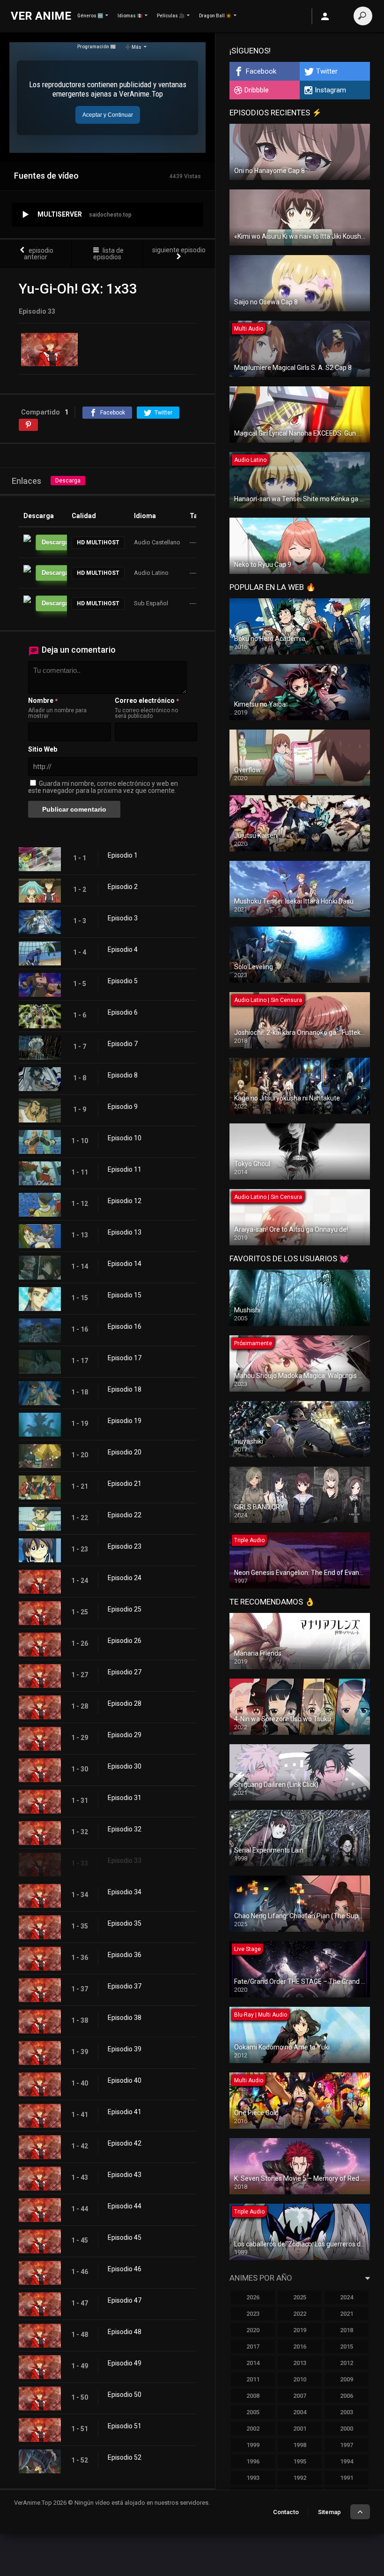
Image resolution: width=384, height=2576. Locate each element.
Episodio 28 (125, 1703)
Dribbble (257, 90)
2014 (253, 2363)
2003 (347, 2412)
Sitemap (329, 2512)
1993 (253, 2478)
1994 (347, 2461)
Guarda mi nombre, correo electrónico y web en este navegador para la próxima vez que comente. (103, 787)
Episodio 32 (125, 1829)
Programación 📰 (96, 47)
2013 (300, 2363)
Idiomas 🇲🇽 (130, 16)
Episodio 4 (123, 949)
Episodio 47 (125, 2300)
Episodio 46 (125, 2269)
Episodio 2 (123, 887)
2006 (347, 2396)
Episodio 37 (125, 1986)
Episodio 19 (125, 1421)
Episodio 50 (125, 2395)
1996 (253, 2461)
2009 (347, 2379)
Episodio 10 (125, 1138)
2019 (300, 2330)
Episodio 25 (125, 1609)
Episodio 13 (125, 1232)
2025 (300, 2297)
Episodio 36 (125, 1955)
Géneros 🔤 (90, 16)
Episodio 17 (125, 1358)
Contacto (286, 2512)
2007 (300, 2396)
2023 (253, 2314)
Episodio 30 (125, 1766)
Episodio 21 (125, 1484)
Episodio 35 (125, 1923)
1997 (347, 2445)
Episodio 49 (125, 2363)
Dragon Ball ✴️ (215, 16)
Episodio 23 (125, 1546)
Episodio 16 (125, 1326)
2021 (347, 2314)
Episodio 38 (125, 2018)
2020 (253, 2330)
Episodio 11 (125, 1169)
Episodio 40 (125, 2080)
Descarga (68, 481)
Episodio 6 (123, 1012)
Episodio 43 (125, 2175)
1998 (300, 2445)
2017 (253, 2346)
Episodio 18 (125, 1389)
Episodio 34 (125, 1892)
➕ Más (133, 47)
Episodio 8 (123, 1075)
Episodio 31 (125, 1798)
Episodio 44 (125, 2206)
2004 (300, 2412)
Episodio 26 (125, 1641)
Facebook (261, 71)
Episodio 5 (123, 981)
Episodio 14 (125, 1264)
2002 (253, 2429)
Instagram (330, 90)
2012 (347, 2363)
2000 (347, 2429)
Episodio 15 (125, 1295)
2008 (253, 2396)
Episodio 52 (125, 2457)
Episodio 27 (125, 1672)
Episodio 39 (125, 2049)
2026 (253, 2297)
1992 (300, 2478)
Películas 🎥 (171, 16)
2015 (347, 2346)
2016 (300, 2346)
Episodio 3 (123, 918)
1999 (253, 2445)
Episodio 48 (125, 2332)
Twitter (327, 71)
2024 (347, 2297)
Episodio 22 (125, 1515)
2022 (300, 2314)
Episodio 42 (125, 2143)
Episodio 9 (123, 1107)
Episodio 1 (123, 855)
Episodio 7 (123, 1044)
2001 (300, 2429)
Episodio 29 (125, 1735)
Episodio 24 (125, 1578)
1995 (300, 2461)
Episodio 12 (125, 1201)
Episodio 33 (125, 1860)
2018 (347, 2330)
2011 (253, 2379)
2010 (300, 2379)
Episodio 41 (125, 2112)
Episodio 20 (125, 1452)
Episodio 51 (125, 2426)
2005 (253, 2412)
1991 (347, 2478)
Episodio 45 (125, 2237)
